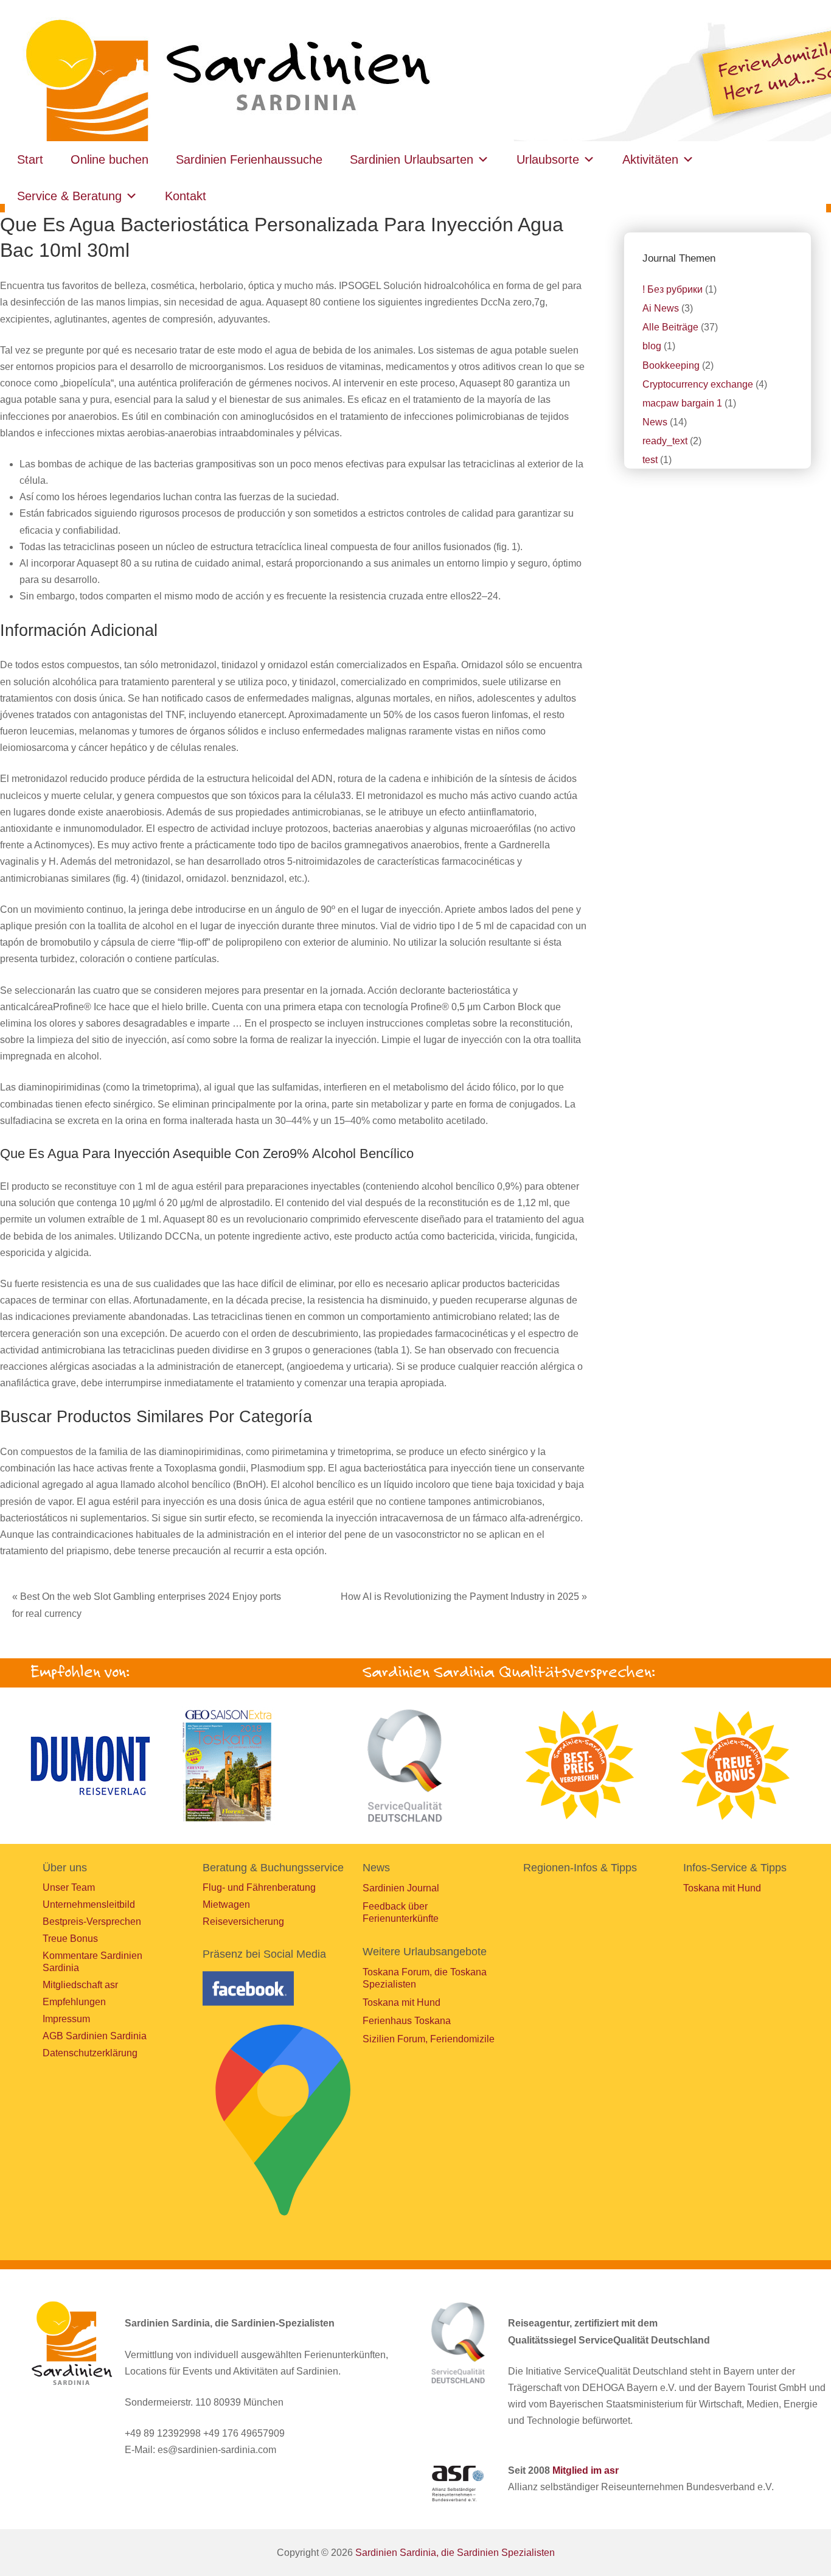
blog (652, 346)
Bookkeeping (671, 365)
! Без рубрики (673, 289)
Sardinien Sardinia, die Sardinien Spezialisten (455, 2553)
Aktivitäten (650, 159)
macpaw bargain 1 (682, 403)
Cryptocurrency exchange (698, 384)
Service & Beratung (69, 196)
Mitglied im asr (586, 2470)
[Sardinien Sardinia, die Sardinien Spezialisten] (231, 82)
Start (30, 159)
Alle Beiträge (670, 327)
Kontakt (186, 196)
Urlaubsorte (548, 159)
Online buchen (110, 159)
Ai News (661, 308)
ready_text (665, 441)
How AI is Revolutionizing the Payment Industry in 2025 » (464, 1597)
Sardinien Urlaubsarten (412, 159)
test (650, 460)
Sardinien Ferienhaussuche (249, 159)
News (655, 422)
